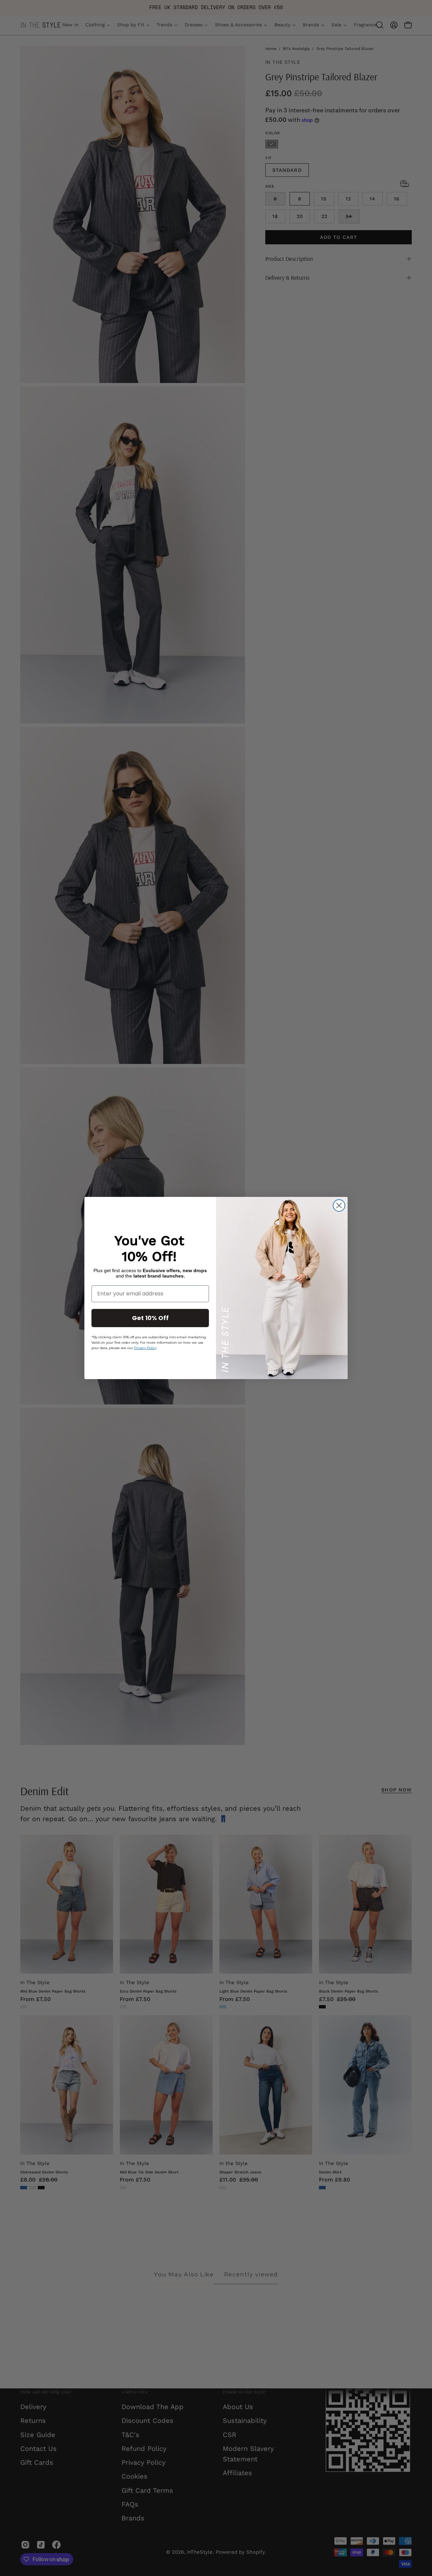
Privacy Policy (145, 1348)
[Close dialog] (339, 1205)
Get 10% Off (150, 1318)
